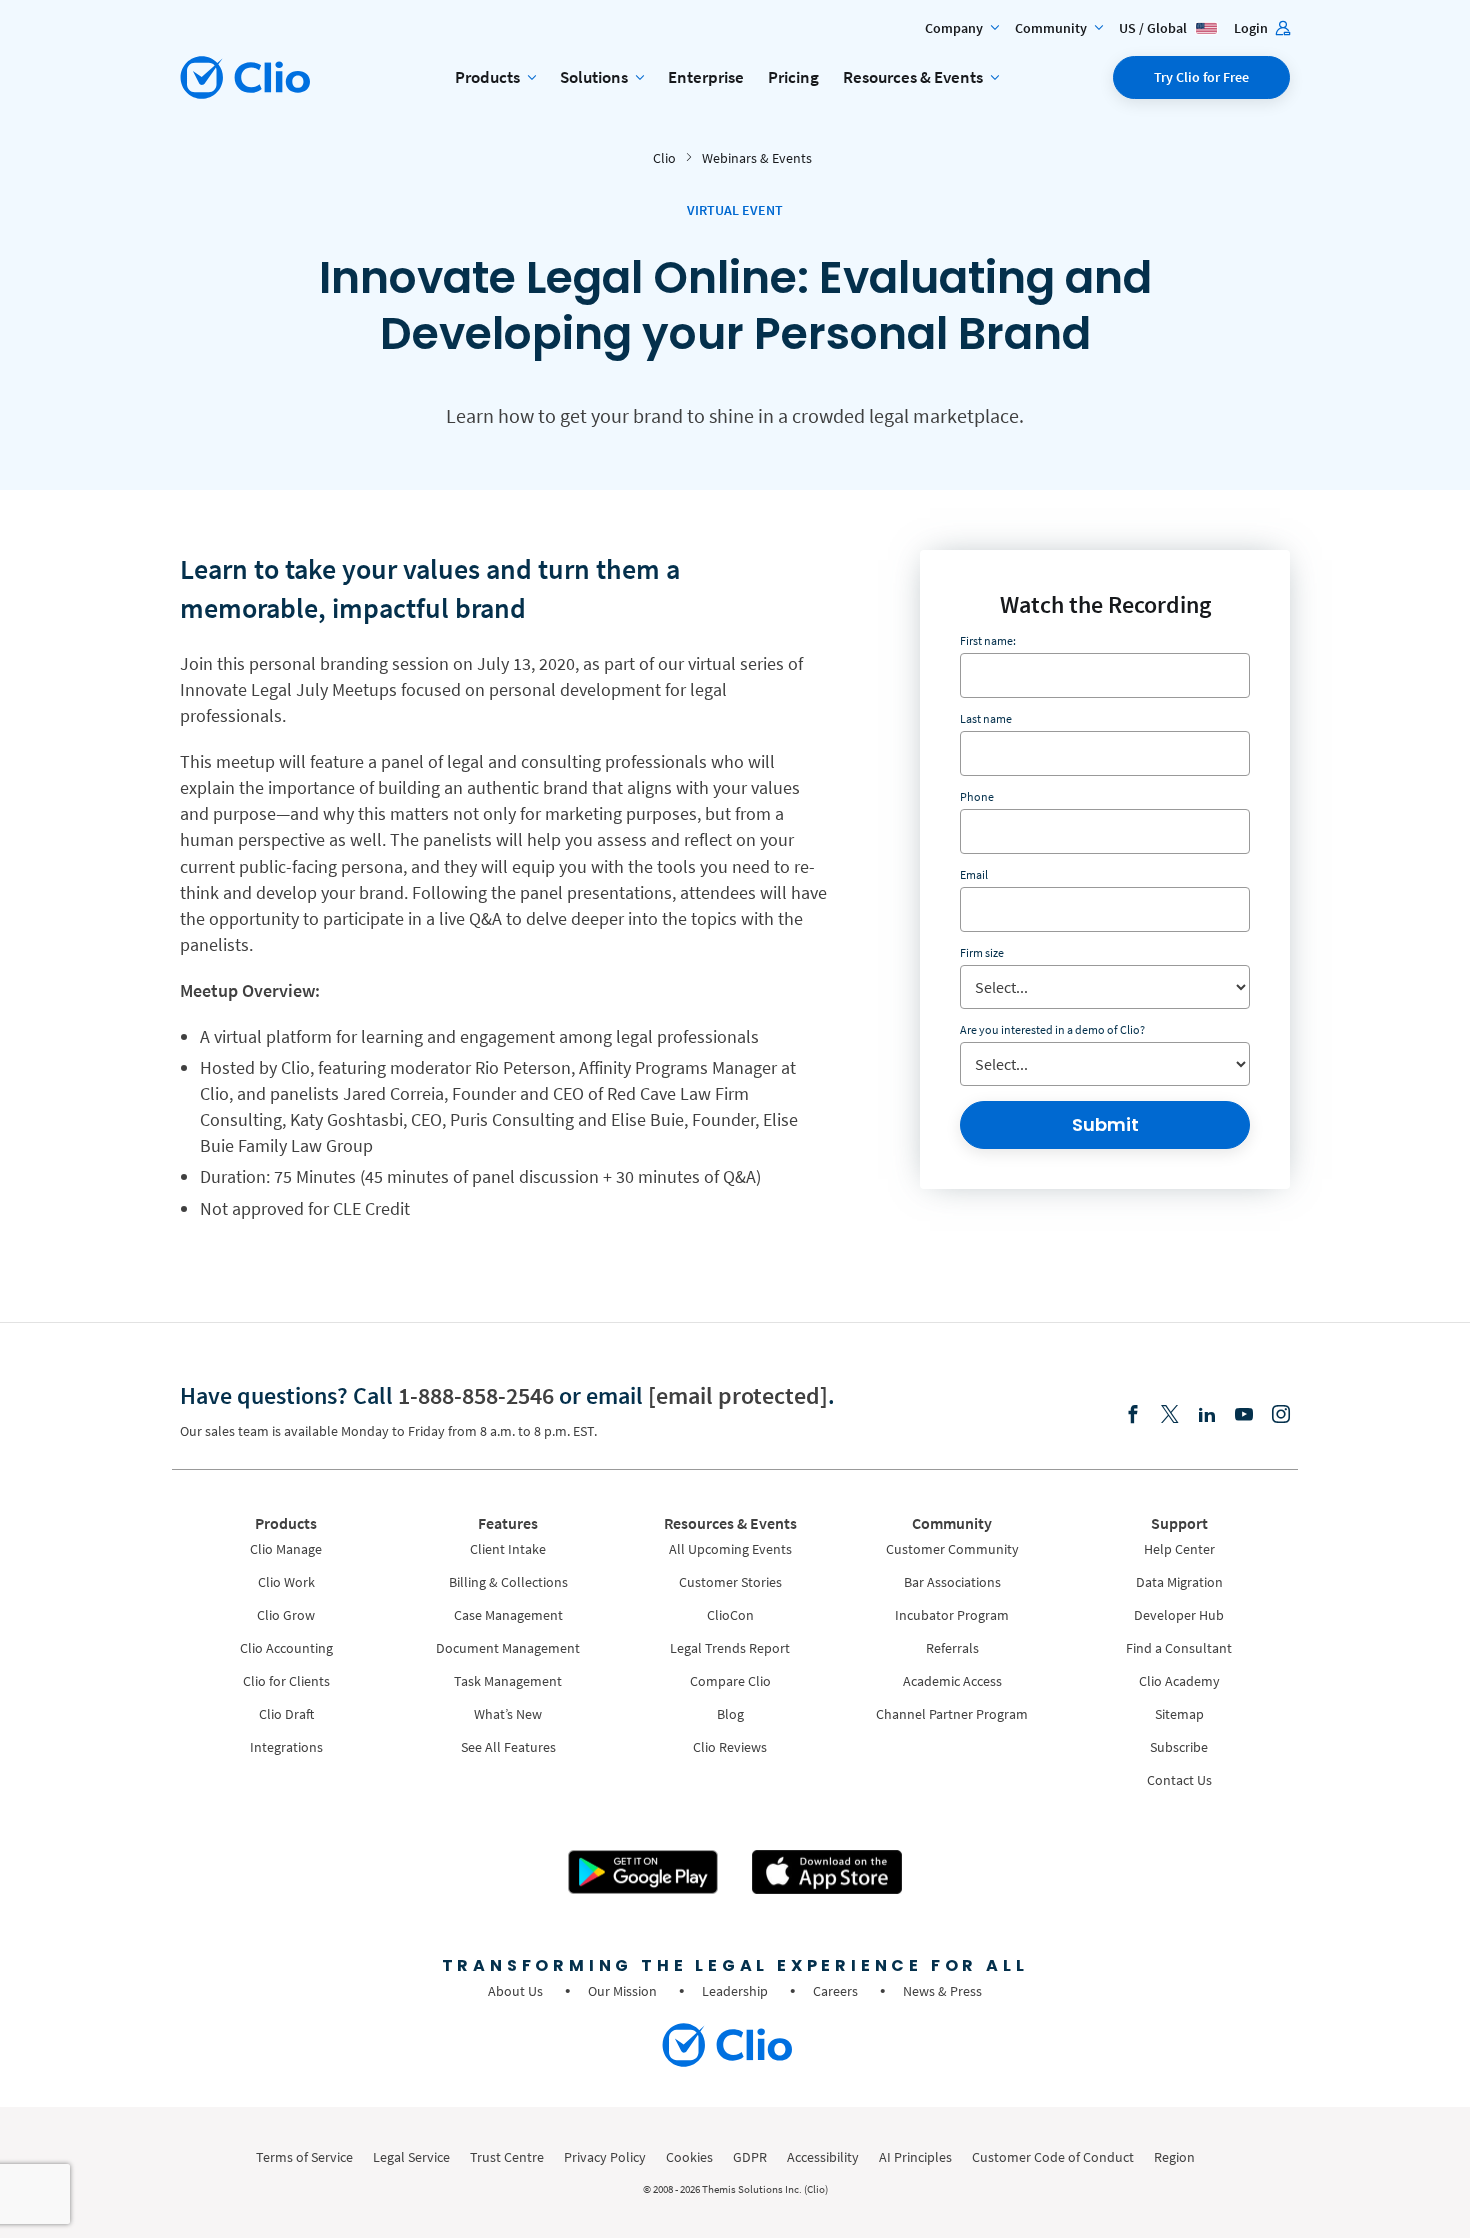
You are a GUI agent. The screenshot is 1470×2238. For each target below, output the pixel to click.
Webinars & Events (757, 158)
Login (1252, 28)
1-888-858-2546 (476, 1395)
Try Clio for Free (1201, 77)
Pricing (793, 77)
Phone (977, 796)
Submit (1105, 1124)
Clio (664, 158)
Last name (986, 718)
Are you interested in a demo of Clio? (1052, 1029)
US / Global (1154, 28)
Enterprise (706, 77)
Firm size (982, 952)
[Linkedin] (1207, 1415)
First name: (988, 640)
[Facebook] (1133, 1415)
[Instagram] (1281, 1415)
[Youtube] (1244, 1415)
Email (974, 874)
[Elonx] (1170, 1415)
